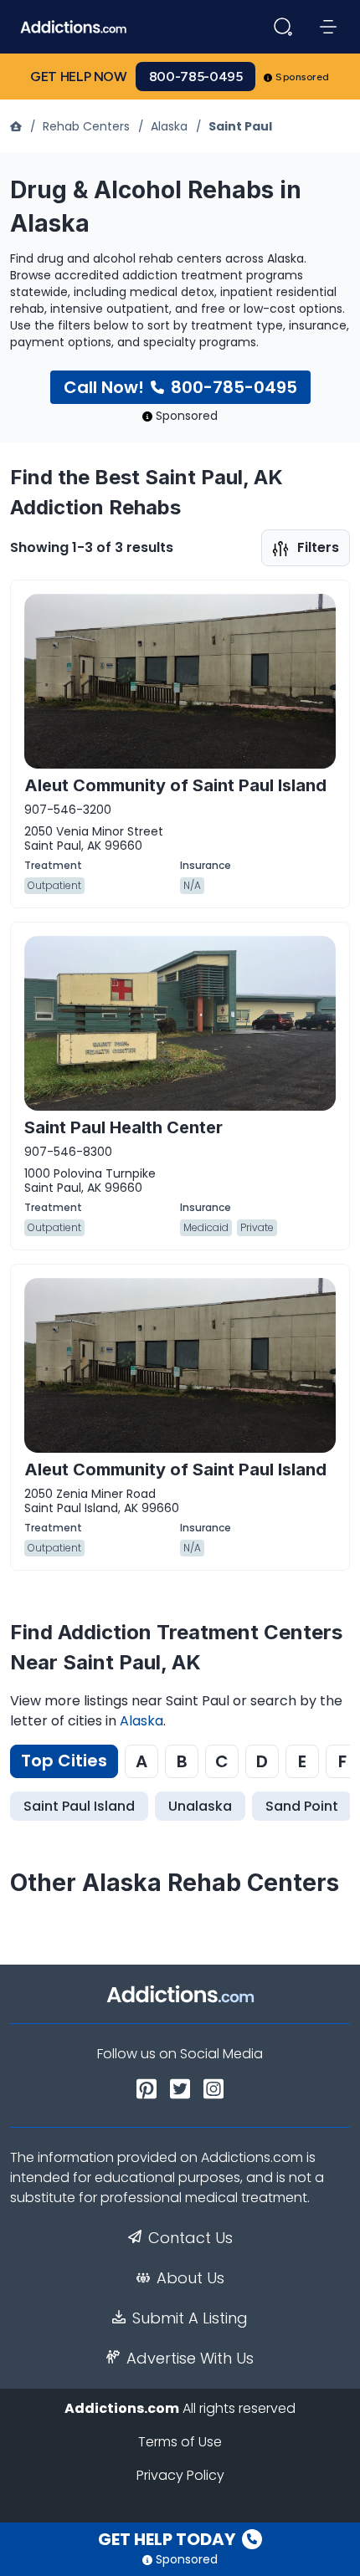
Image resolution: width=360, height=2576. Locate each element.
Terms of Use (180, 2442)
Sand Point (302, 1806)
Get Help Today (168, 2539)
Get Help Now (79, 77)
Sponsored (303, 77)
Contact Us (190, 2238)
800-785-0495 (196, 77)
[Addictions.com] (18, 126)
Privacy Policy (180, 2475)
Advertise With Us (190, 2359)
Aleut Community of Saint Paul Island (175, 785)
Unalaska (200, 1806)
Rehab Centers (86, 126)
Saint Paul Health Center (123, 1127)
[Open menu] (328, 27)
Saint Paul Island (79, 1806)
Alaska (169, 126)
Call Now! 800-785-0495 (180, 387)
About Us (190, 2278)
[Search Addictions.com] (283, 27)
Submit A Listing (190, 2318)
